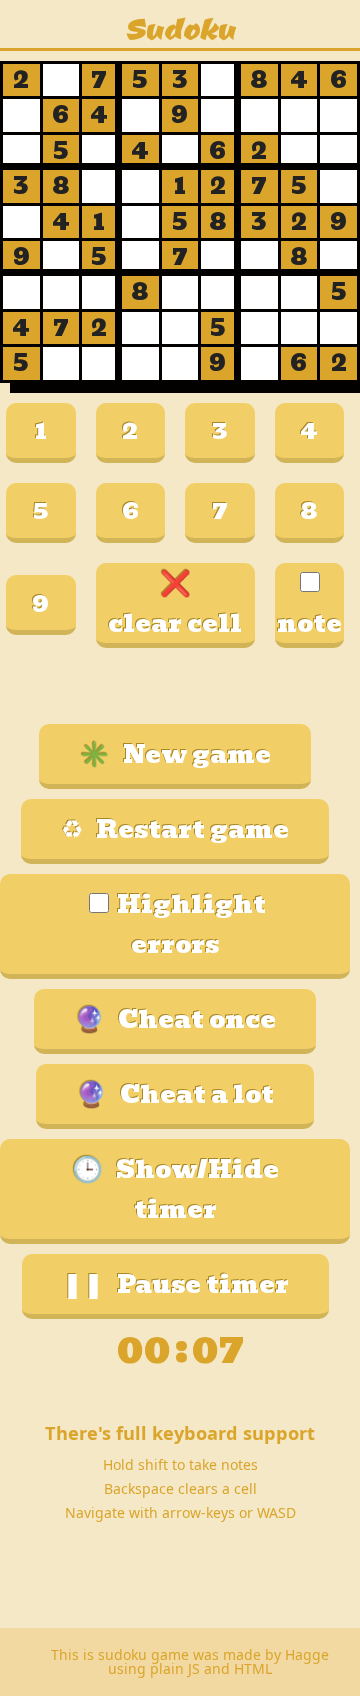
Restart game (175, 829)
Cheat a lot (175, 1094)
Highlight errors (191, 924)
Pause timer (175, 1284)
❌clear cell (175, 603)
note (309, 623)
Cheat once (175, 1019)
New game (175, 754)
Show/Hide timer (175, 1189)
